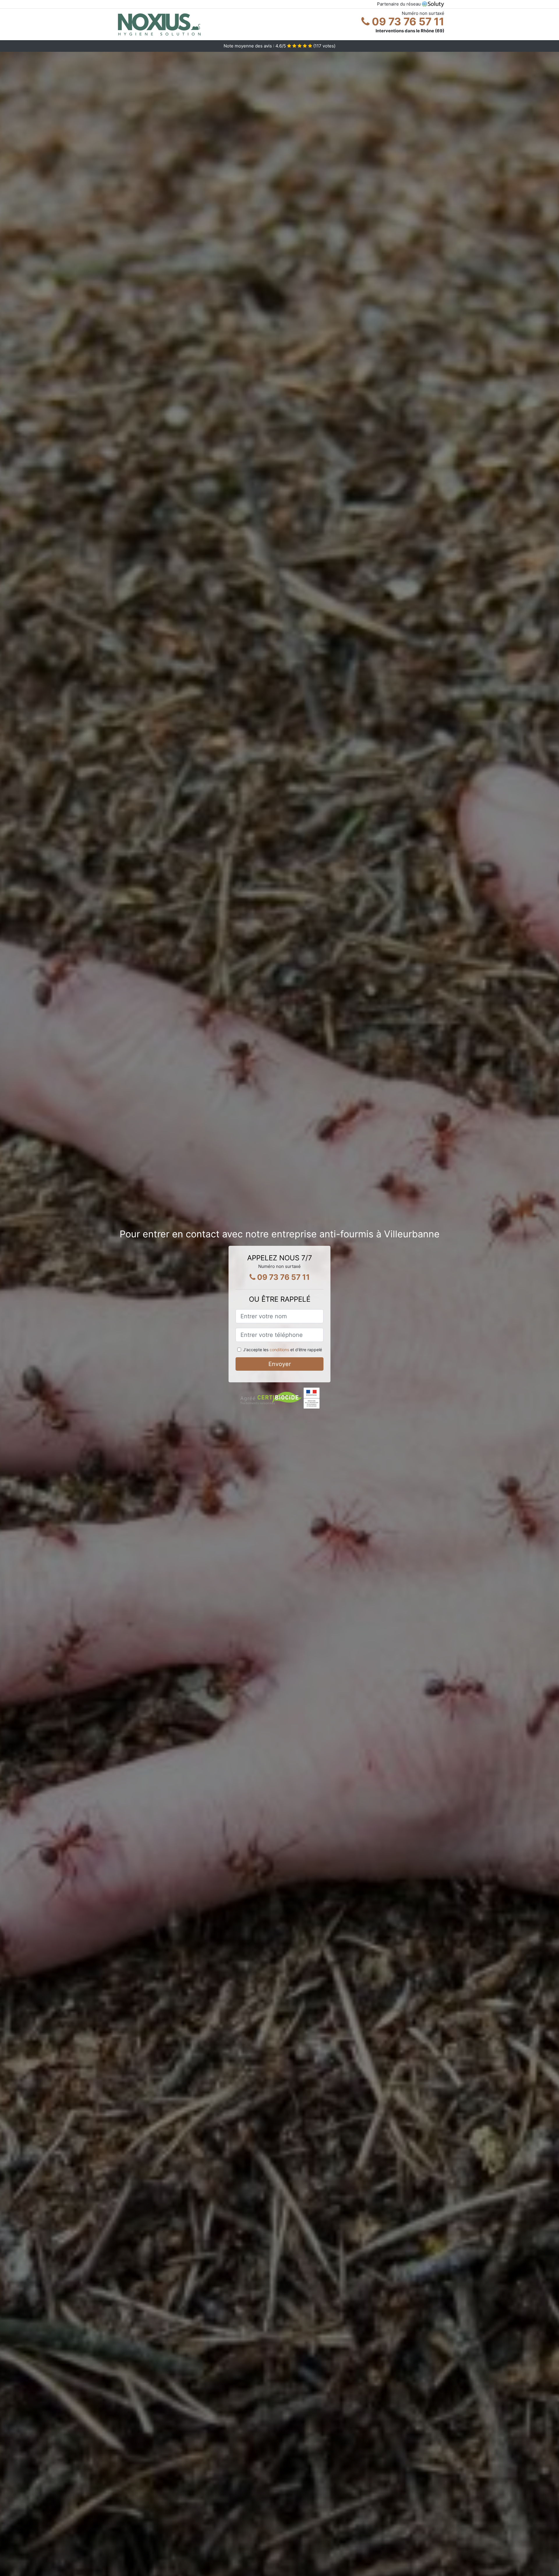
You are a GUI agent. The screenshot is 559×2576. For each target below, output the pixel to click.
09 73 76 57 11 (407, 22)
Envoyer (280, 1364)
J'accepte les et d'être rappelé (283, 1350)
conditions (279, 1350)
